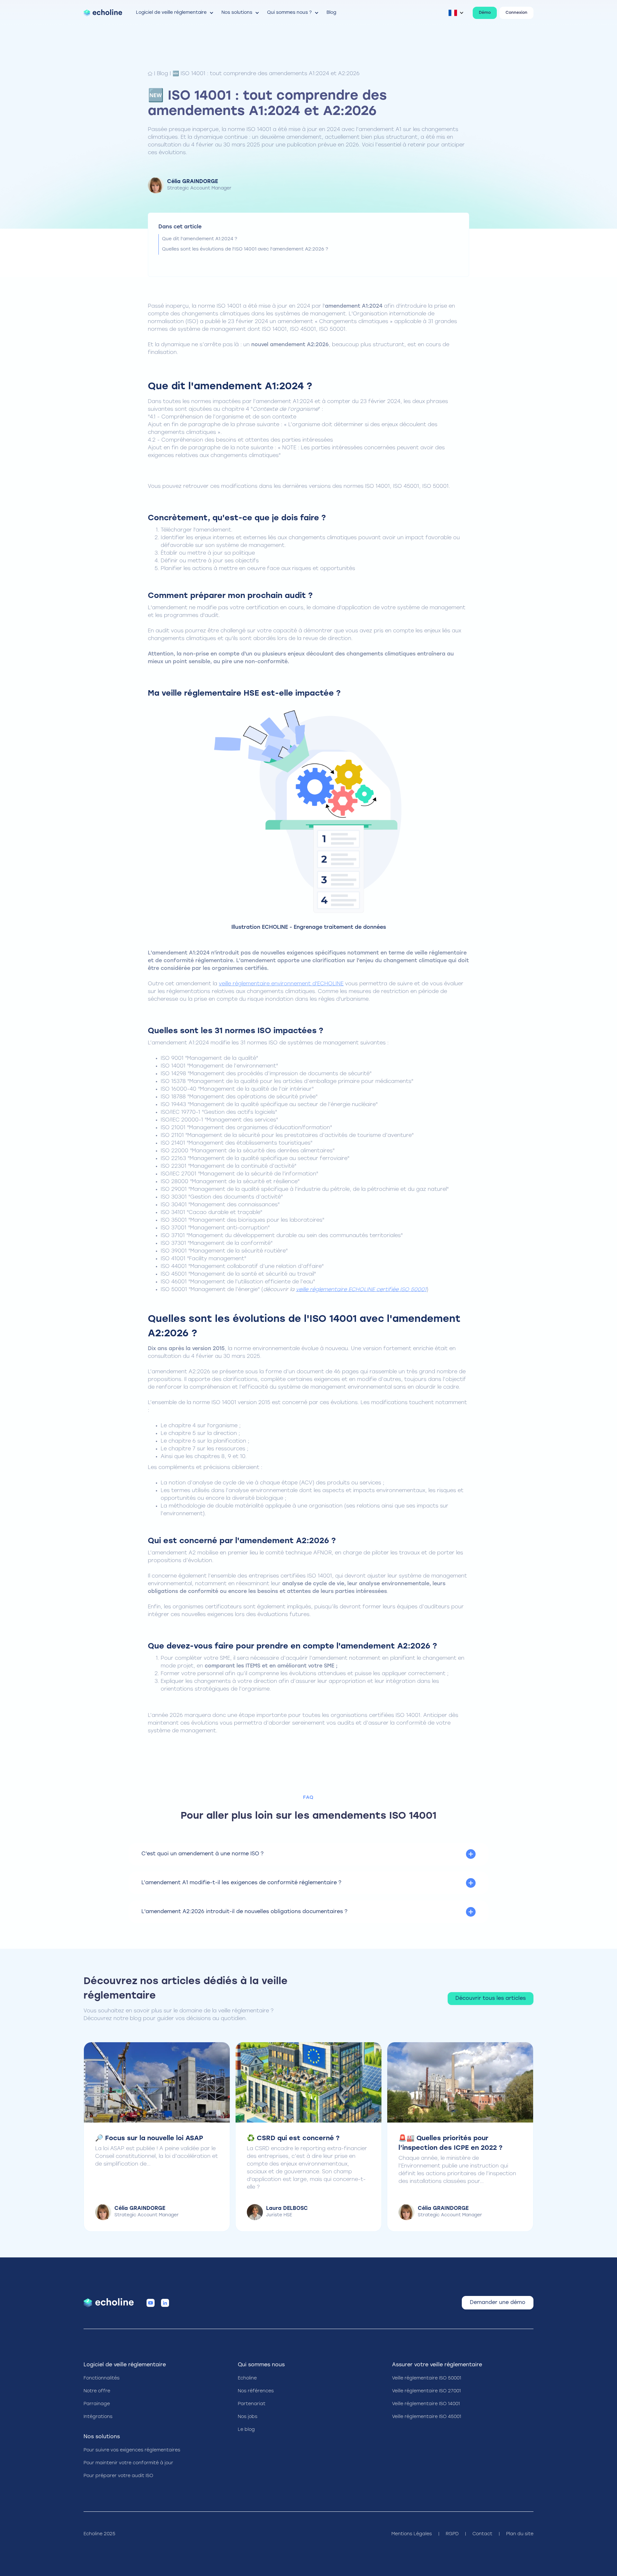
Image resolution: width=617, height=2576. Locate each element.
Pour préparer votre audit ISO (118, 2476)
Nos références (256, 2391)
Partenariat (252, 2404)
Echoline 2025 (99, 2534)
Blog (162, 74)
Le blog (246, 2430)
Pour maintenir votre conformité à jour (128, 2463)
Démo (485, 13)
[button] (175, 13)
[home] (103, 13)
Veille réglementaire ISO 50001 (427, 2378)
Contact (482, 2534)
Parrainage (97, 2404)
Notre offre (97, 2391)
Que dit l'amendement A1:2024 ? (200, 239)
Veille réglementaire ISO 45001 (427, 2417)
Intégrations (98, 2417)
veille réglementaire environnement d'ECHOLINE (281, 984)
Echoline (247, 2378)
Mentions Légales (412, 2534)
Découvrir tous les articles (491, 1999)
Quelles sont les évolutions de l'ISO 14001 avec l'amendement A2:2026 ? (245, 249)
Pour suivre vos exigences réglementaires (132, 2450)
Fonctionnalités (102, 2378)
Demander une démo (498, 2303)
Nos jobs (248, 2417)
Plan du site (520, 2534)
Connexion (516, 13)
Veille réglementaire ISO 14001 (426, 2404)
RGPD (452, 2534)
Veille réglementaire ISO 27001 (426, 2391)
